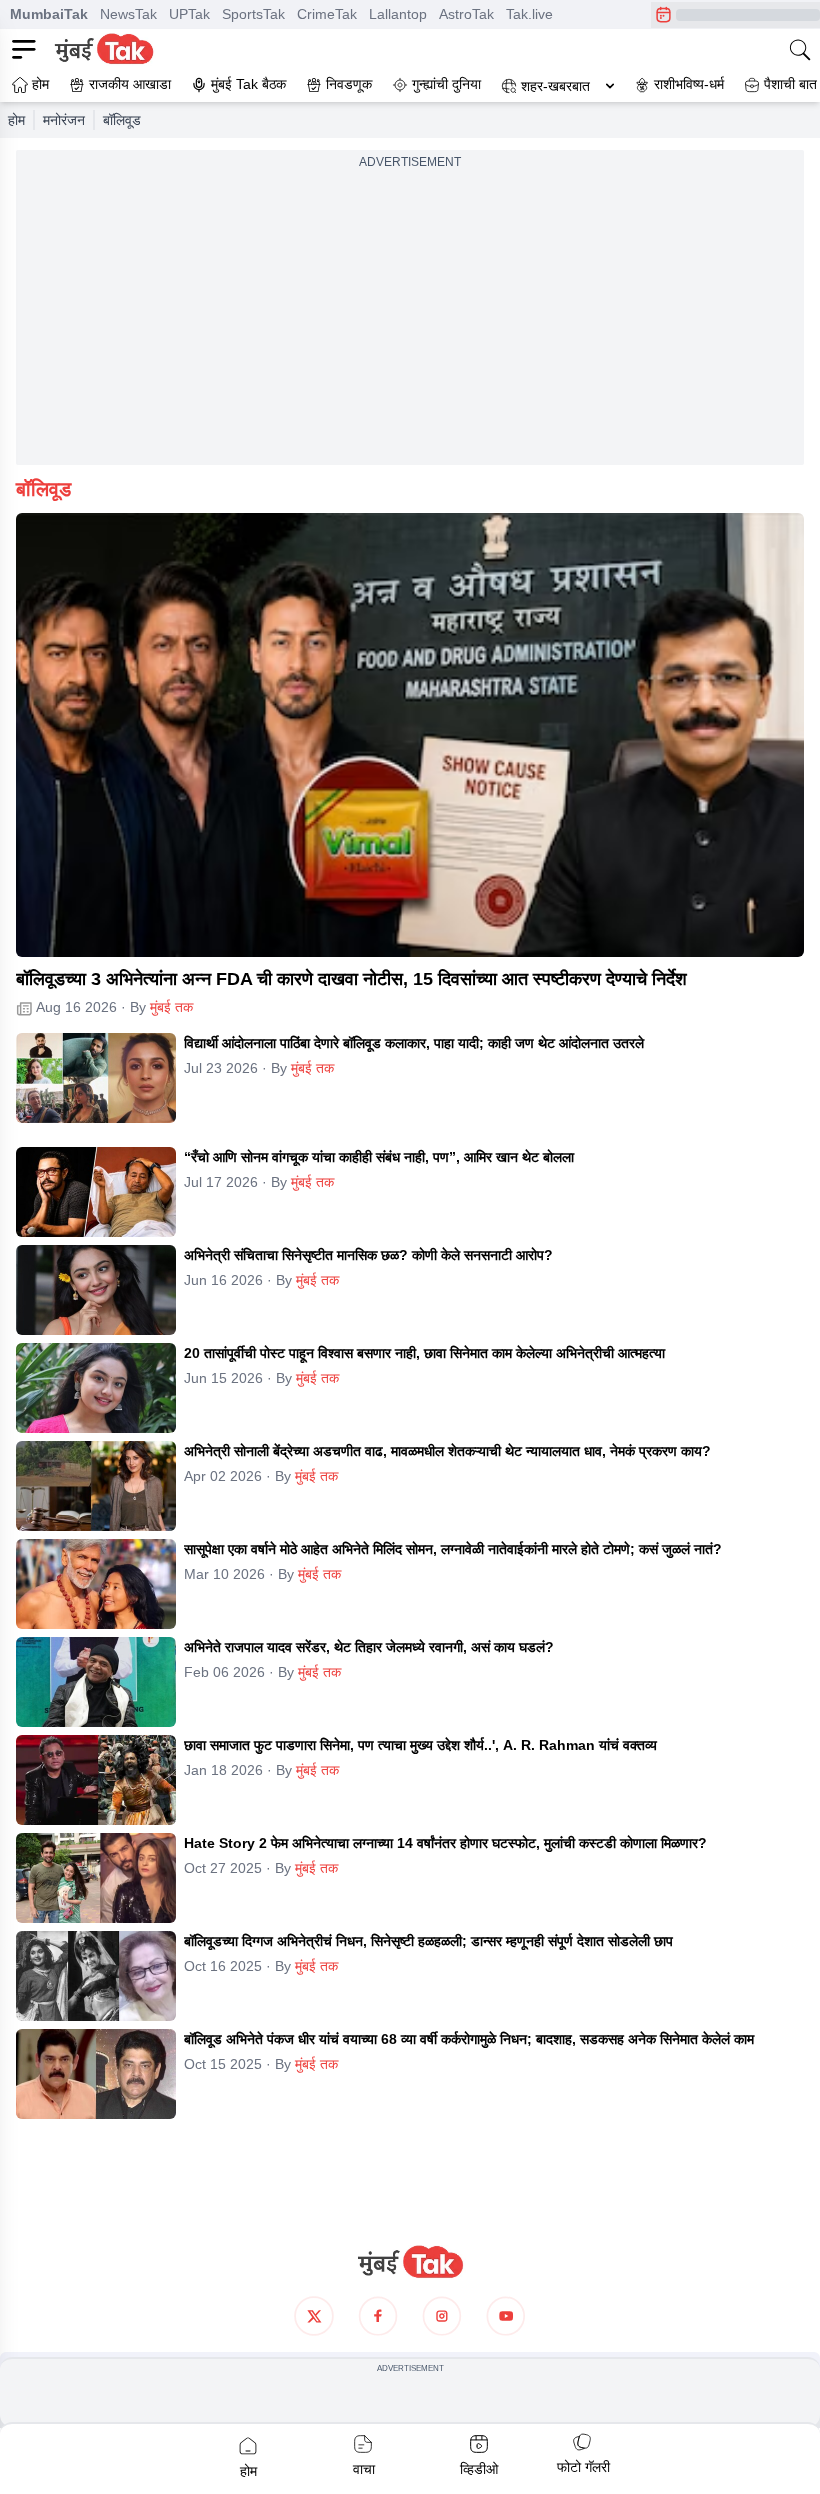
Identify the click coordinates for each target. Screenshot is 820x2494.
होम (16, 120)
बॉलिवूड (122, 120)
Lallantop (398, 14)
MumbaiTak (49, 14)
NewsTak (128, 14)
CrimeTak (327, 14)
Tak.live (529, 14)
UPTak (189, 14)
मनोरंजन (64, 120)
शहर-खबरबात (555, 86)
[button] (410, 735)
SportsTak (253, 14)
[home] (410, 2262)
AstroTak (466, 14)
